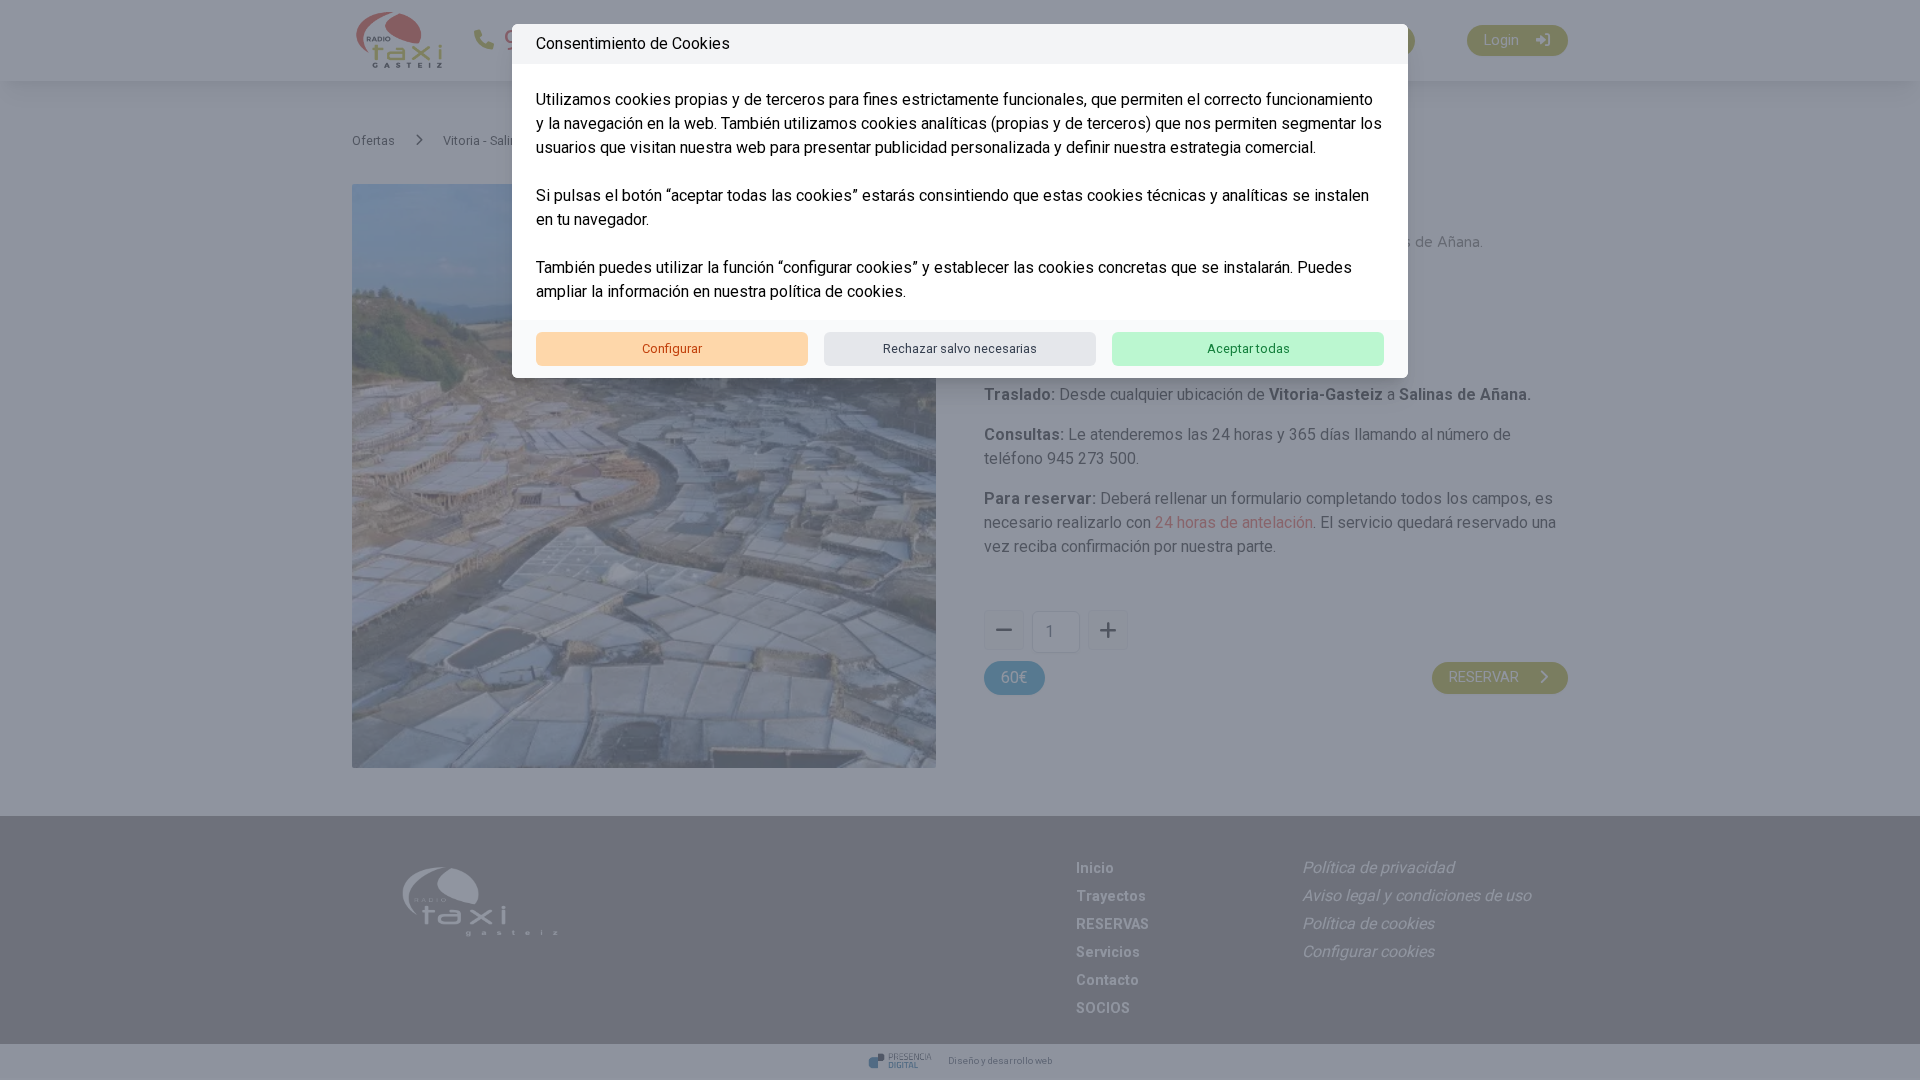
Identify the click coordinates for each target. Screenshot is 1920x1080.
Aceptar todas (1248, 348)
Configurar (672, 348)
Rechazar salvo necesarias (960, 348)
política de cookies (836, 291)
